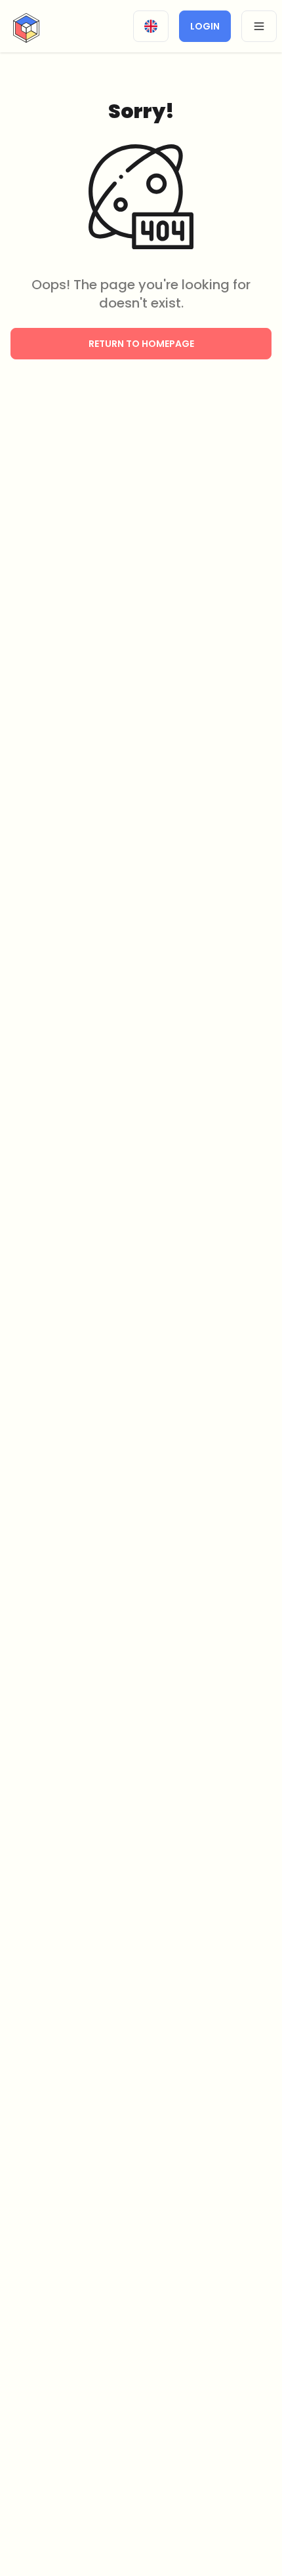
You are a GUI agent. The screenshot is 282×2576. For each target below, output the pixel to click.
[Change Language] (151, 26)
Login (205, 26)
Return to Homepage (141, 344)
